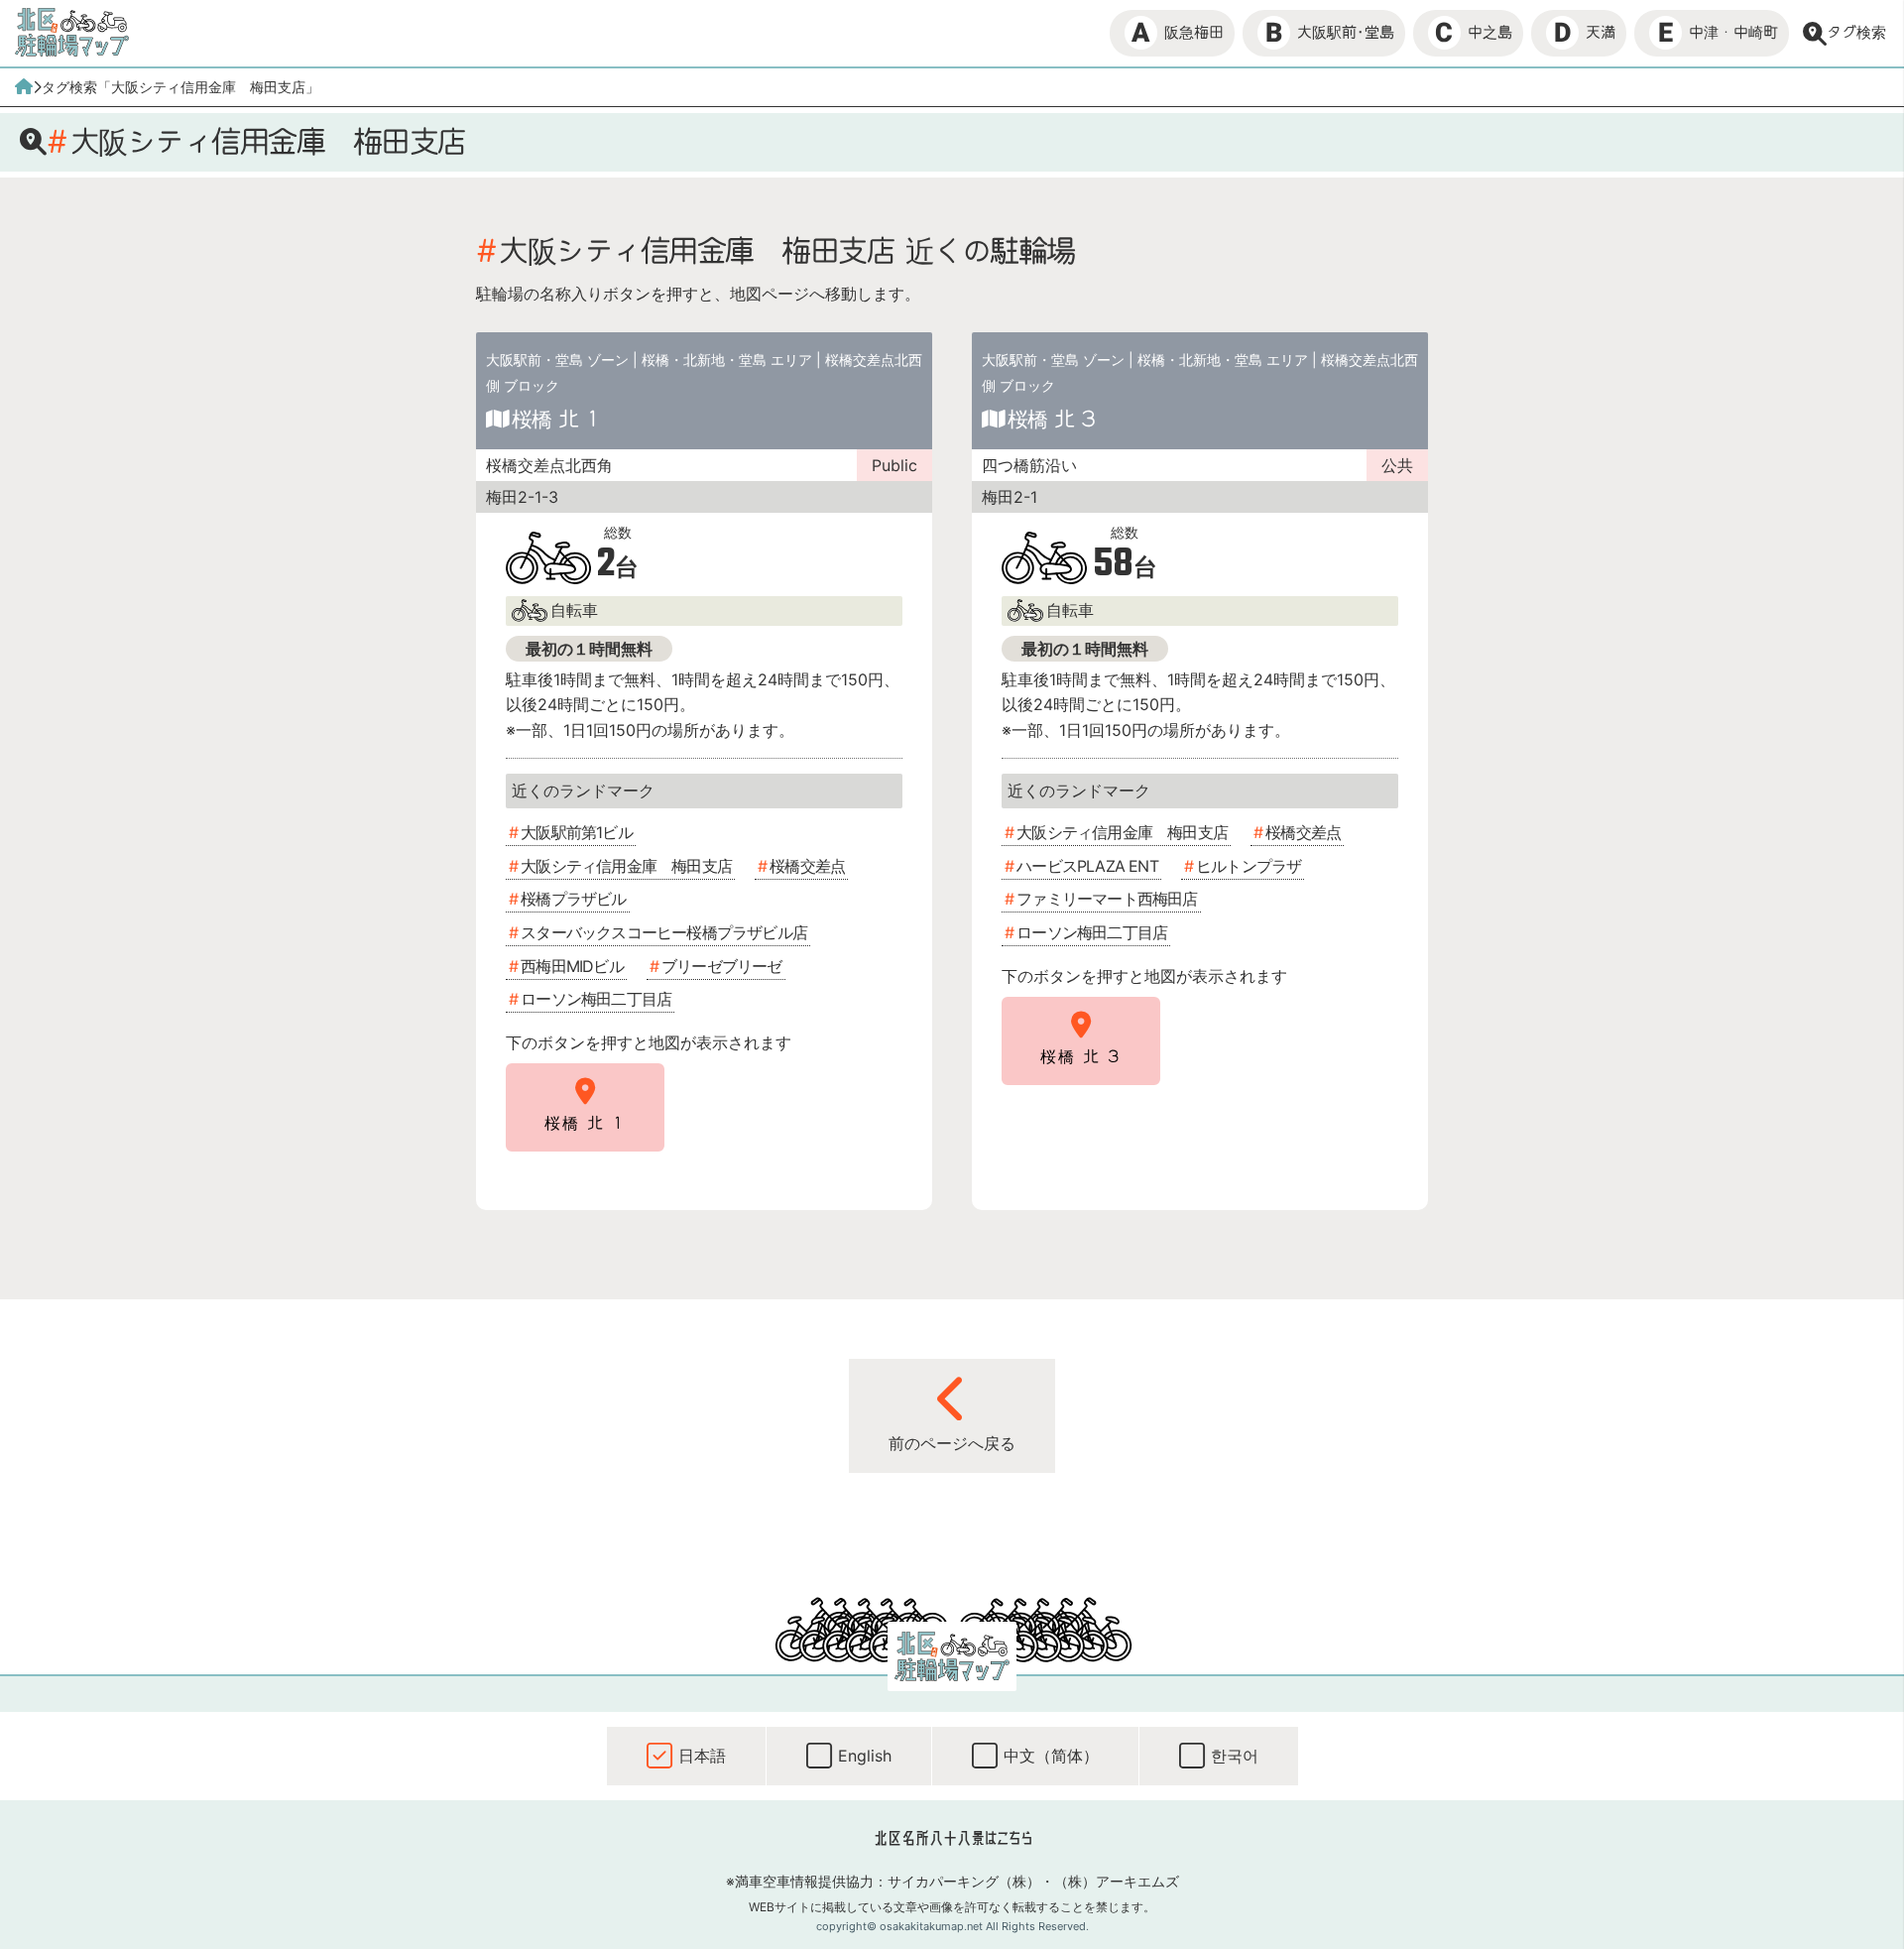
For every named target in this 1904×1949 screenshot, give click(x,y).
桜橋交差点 (807, 866)
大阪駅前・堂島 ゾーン (557, 360)
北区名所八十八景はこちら (952, 1838)
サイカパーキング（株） (964, 1881)
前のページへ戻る (952, 1443)
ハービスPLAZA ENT (1087, 866)
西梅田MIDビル (572, 966)
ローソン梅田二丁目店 (596, 999)
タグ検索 (1856, 32)
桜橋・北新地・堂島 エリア (727, 360)
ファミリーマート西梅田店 (1107, 899)
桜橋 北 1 (555, 419)
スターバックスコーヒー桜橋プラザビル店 (664, 932)
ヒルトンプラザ (1249, 866)
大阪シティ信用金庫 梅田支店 (626, 866)
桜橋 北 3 (1051, 419)
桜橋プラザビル (573, 899)
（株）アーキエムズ (1117, 1881)
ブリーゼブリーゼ (722, 966)
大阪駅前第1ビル (577, 832)
